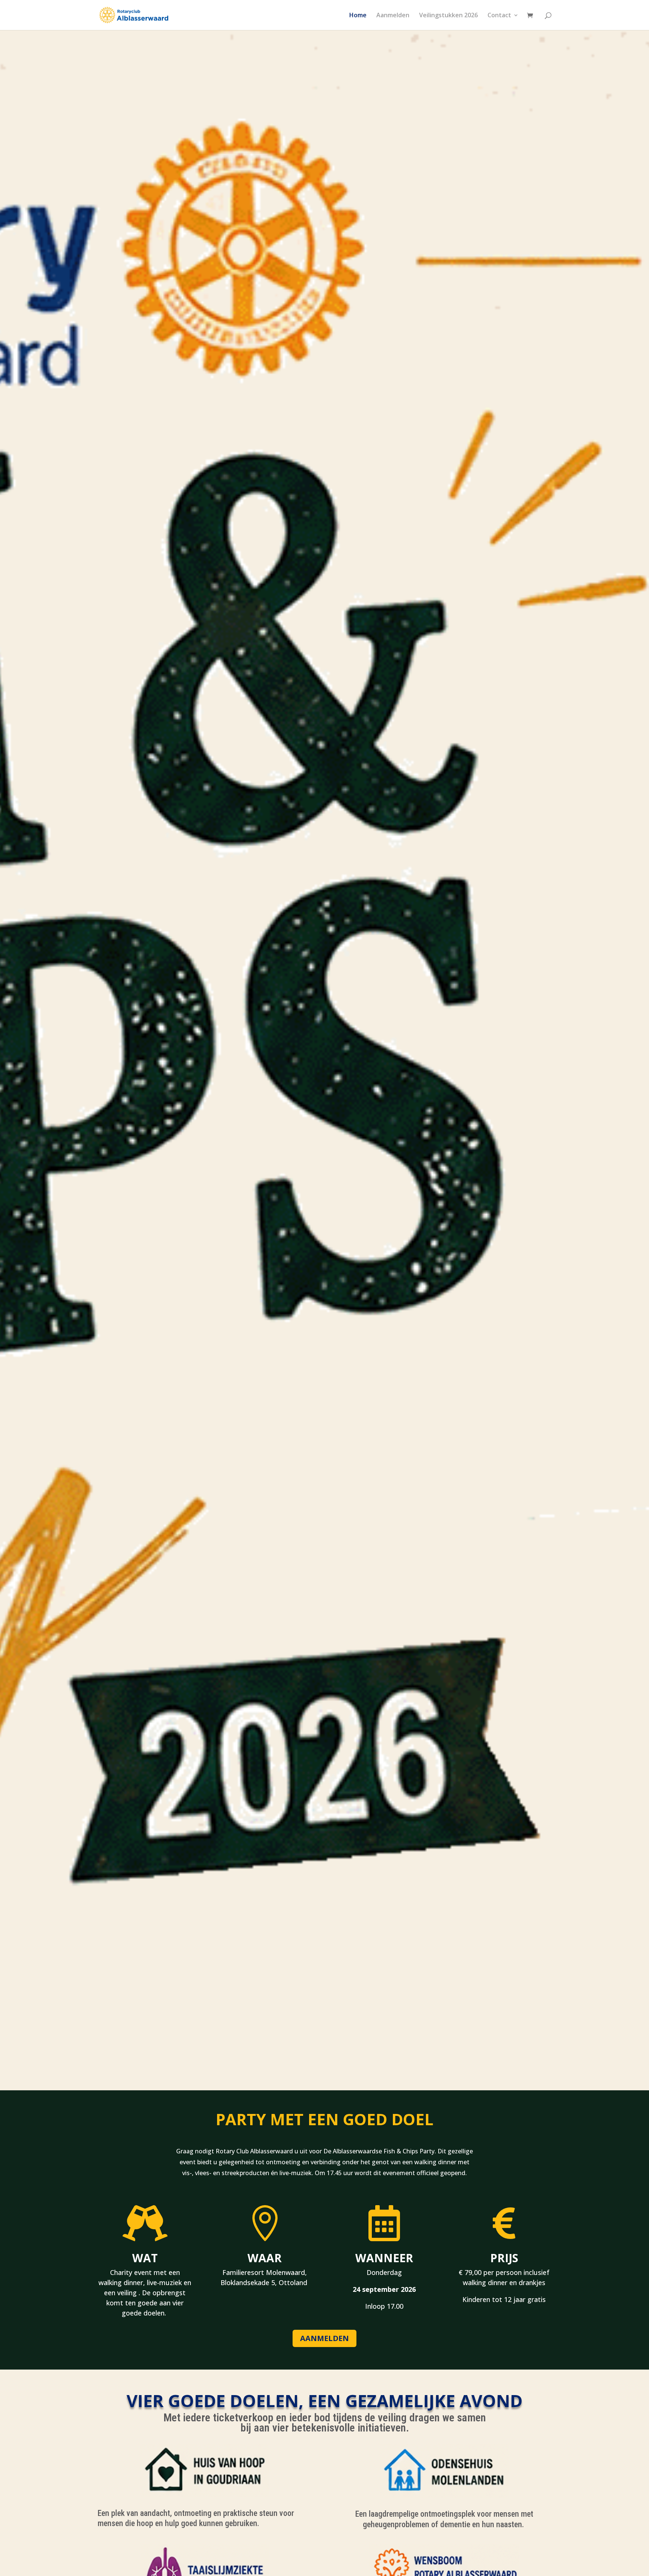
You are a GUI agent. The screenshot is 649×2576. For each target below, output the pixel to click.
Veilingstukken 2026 (448, 16)
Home (358, 16)
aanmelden (324, 2338)
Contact (499, 16)
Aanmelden (393, 16)
